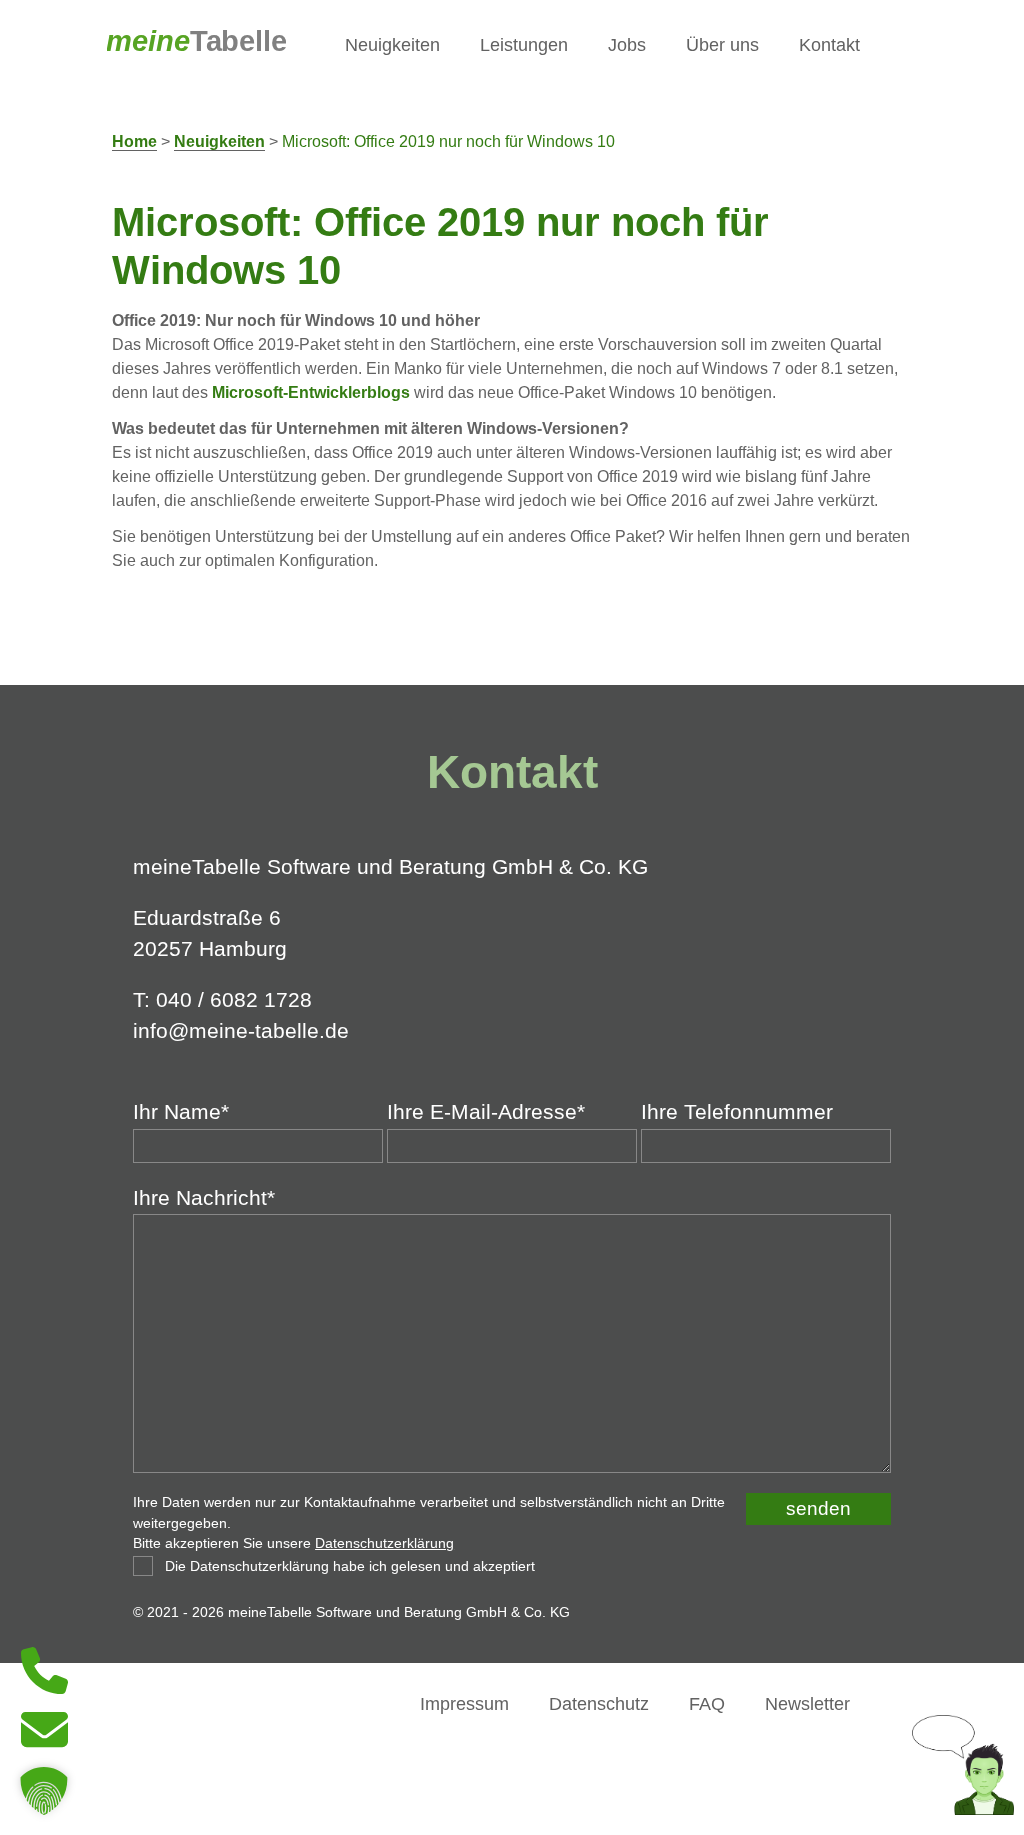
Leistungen (524, 44)
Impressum (464, 1703)
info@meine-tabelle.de (241, 1030)
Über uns (722, 44)
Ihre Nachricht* (204, 1198)
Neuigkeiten (392, 44)
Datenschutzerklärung (384, 1543)
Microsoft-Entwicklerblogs (311, 392)
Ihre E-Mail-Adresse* (486, 1112)
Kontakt (829, 44)
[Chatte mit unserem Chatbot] (963, 1808)
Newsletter (807, 1703)
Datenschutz (599, 1703)
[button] (44, 1791)
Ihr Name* (181, 1112)
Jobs (627, 44)
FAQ (707, 1703)
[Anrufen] (44, 1688)
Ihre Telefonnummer (737, 1112)
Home (134, 141)
